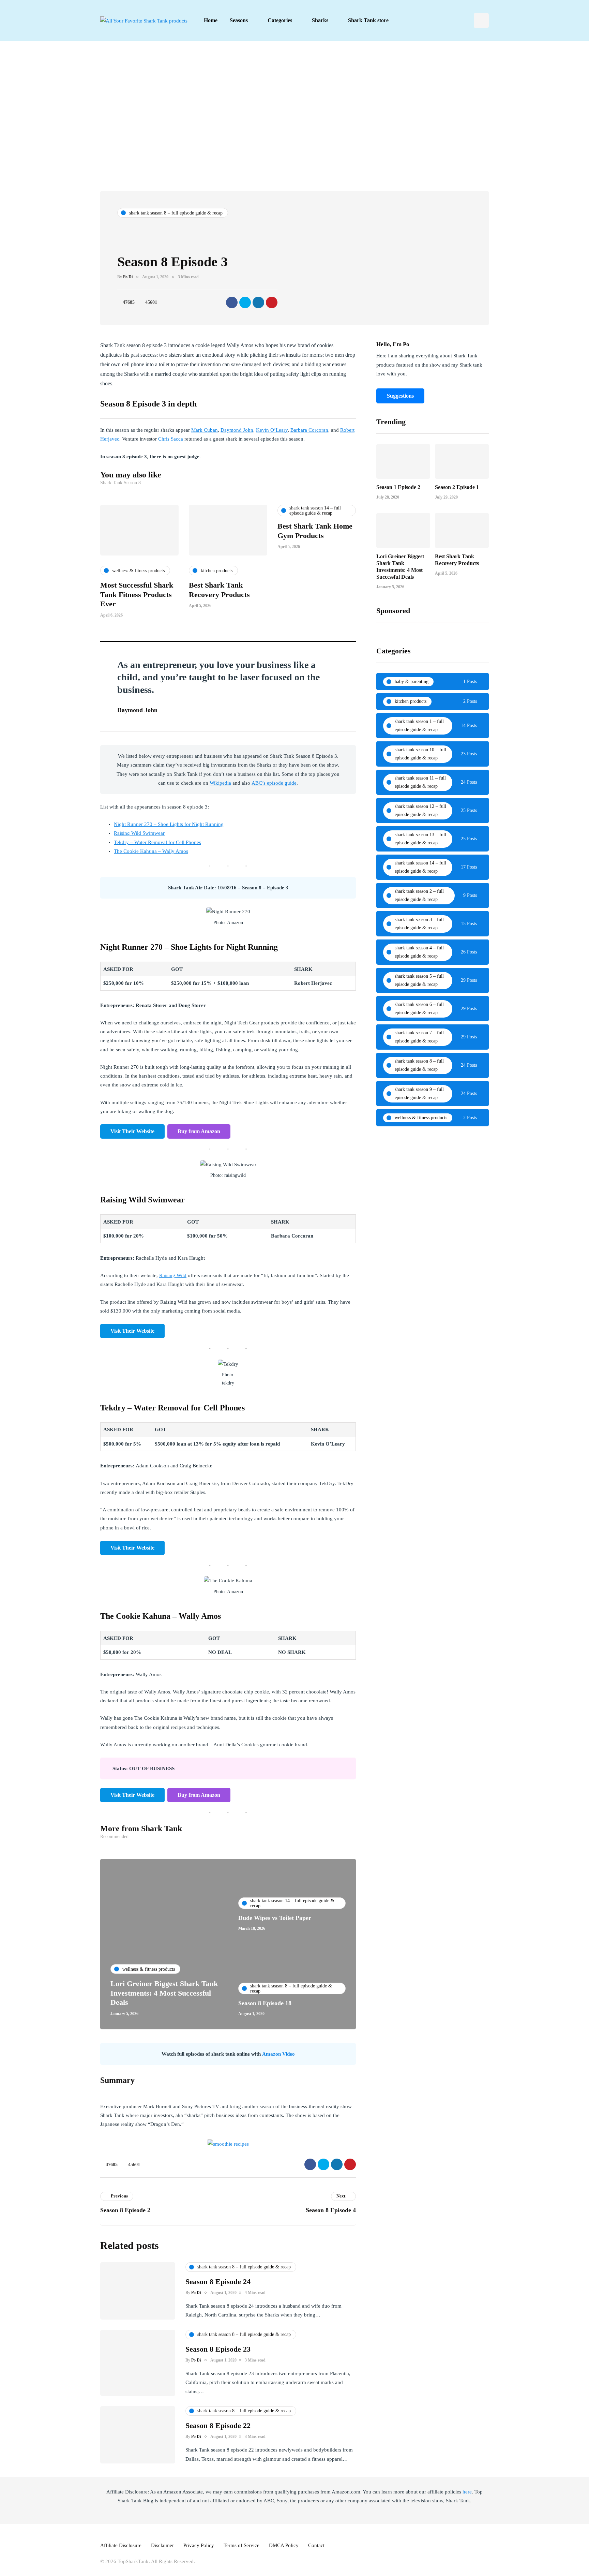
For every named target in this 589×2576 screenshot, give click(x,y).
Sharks (320, 20)
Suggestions (400, 396)
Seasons (239, 20)
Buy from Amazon (199, 1131)
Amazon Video (278, 2054)
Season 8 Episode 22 (218, 2425)
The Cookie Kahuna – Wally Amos (151, 851)
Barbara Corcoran (309, 430)
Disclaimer (162, 2545)
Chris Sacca (171, 439)
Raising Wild (173, 1275)
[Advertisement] (294, 116)
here (467, 2492)
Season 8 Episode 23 (218, 2349)
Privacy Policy (199, 2545)
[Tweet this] (245, 302)
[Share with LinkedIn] (258, 302)
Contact (316, 2545)
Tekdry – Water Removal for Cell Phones (157, 842)
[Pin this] (272, 302)
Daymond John (237, 430)
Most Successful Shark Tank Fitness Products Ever (137, 594)
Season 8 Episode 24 (218, 2282)
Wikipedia (220, 783)
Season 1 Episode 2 (398, 487)
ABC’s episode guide (274, 783)
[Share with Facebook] (232, 302)
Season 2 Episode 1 (457, 487)
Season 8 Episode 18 (265, 2003)
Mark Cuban (205, 430)
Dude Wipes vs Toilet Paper (275, 1918)
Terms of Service (241, 2545)
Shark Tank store (368, 20)
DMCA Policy (284, 2545)
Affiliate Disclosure (121, 2545)
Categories (280, 20)
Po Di (128, 277)
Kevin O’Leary (272, 430)
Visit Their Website (132, 1131)
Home (211, 20)
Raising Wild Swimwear (139, 833)
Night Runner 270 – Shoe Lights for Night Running (169, 824)
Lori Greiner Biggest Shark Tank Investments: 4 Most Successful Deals (164, 1993)
